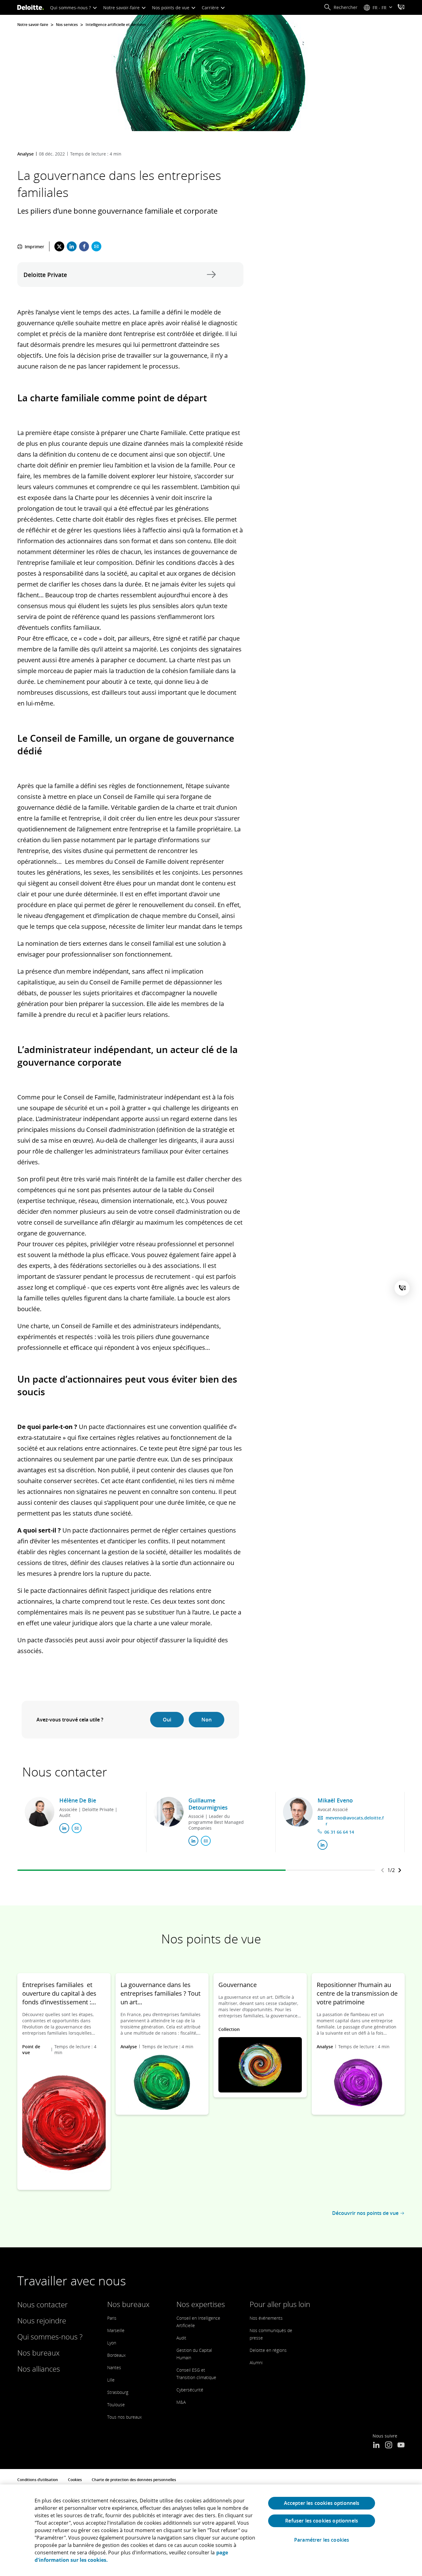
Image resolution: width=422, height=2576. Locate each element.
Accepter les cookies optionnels (322, 2503)
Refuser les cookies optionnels (322, 2521)
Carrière (211, 8)
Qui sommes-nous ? (71, 8)
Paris (112, 2318)
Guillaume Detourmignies (208, 1804)
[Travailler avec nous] (401, 8)
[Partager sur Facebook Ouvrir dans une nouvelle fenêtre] (84, 246)
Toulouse (116, 2405)
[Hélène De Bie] (40, 1812)
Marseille (116, 2330)
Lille (111, 2380)
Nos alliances (39, 2369)
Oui (167, 1720)
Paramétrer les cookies (322, 2540)
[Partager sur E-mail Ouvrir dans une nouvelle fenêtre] (96, 246)
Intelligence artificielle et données (116, 25)
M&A (181, 2402)
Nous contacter (42, 2304)
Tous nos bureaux (124, 2417)
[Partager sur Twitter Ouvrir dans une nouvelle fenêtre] (59, 246)
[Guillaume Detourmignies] (169, 1812)
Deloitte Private (210, 275)
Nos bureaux (38, 2353)
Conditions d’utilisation (38, 2480)
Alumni (256, 2363)
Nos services (67, 25)
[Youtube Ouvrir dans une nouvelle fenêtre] (401, 2446)
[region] (211, 2530)
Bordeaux (116, 2355)
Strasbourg (118, 2392)
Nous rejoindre (42, 2320)
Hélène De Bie (78, 1800)
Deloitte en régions (268, 2350)
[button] (341, 7)
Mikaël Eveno (335, 1800)
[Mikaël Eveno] (298, 1812)
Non (207, 1720)
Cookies (75, 2480)
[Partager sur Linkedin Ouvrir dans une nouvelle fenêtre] (72, 246)
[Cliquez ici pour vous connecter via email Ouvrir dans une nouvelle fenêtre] (77, 1828)
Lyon (112, 2343)
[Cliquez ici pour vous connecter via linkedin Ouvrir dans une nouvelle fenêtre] (64, 1828)
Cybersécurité (190, 2390)
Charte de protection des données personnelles (134, 2480)
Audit (181, 2338)
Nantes (114, 2367)
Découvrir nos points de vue (365, 2213)
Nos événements (266, 2318)
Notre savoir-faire (122, 8)
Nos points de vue (171, 8)
